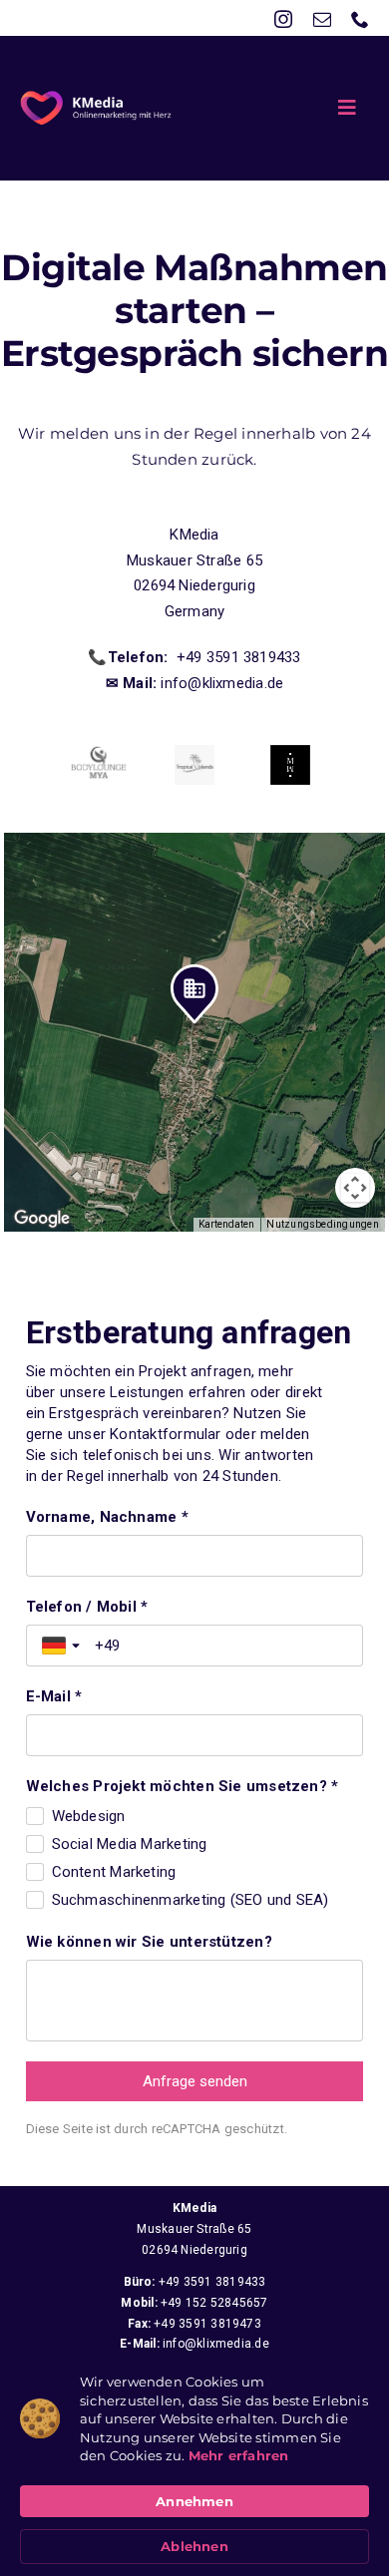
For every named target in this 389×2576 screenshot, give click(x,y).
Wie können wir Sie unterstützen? (149, 1942)
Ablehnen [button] (194, 2546)
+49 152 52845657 (214, 2303)
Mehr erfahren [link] (239, 2455)
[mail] (322, 19)
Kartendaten (226, 1224)
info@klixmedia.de (216, 2344)
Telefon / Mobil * (87, 1607)
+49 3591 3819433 (212, 2282)
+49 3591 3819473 (207, 2324)
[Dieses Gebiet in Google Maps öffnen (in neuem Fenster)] (42, 1219)
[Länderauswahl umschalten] (63, 1646)
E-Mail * (54, 1696)
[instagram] (283, 19)
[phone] (360, 19)
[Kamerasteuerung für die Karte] (355, 1188)
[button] (194, 998)
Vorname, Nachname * (107, 1517)
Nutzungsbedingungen (322, 1224)
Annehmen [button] (194, 2501)
